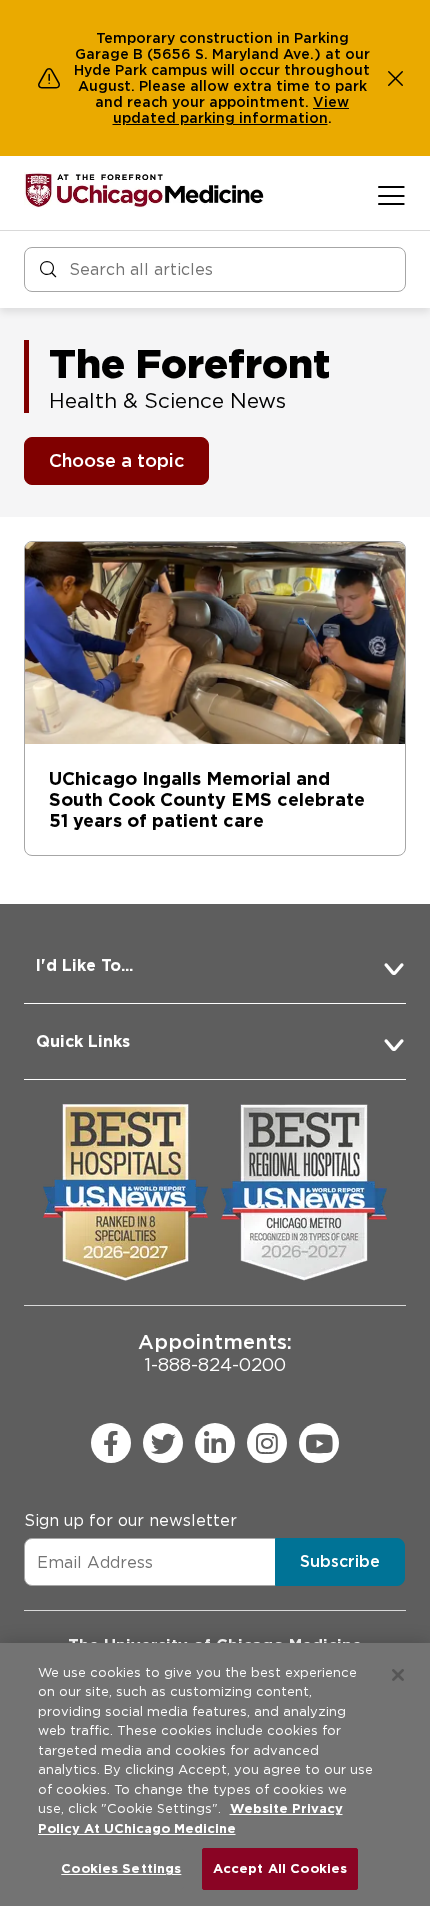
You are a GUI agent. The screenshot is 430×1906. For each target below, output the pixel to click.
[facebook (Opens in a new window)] (111, 1443)
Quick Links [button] (83, 1041)
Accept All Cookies (280, 1868)
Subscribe (340, 1561)
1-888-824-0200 (215, 1352)
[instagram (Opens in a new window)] (267, 1443)
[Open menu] (391, 195)
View (331, 102)
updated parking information (220, 118)
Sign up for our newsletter (130, 1520)
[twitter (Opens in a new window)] (163, 1443)
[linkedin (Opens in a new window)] (215, 1443)
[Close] (398, 1675)
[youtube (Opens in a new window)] (319, 1443)
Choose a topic (116, 460)
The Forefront (189, 364)
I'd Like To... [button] (84, 965)
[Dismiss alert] (396, 78)
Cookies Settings (121, 1868)
